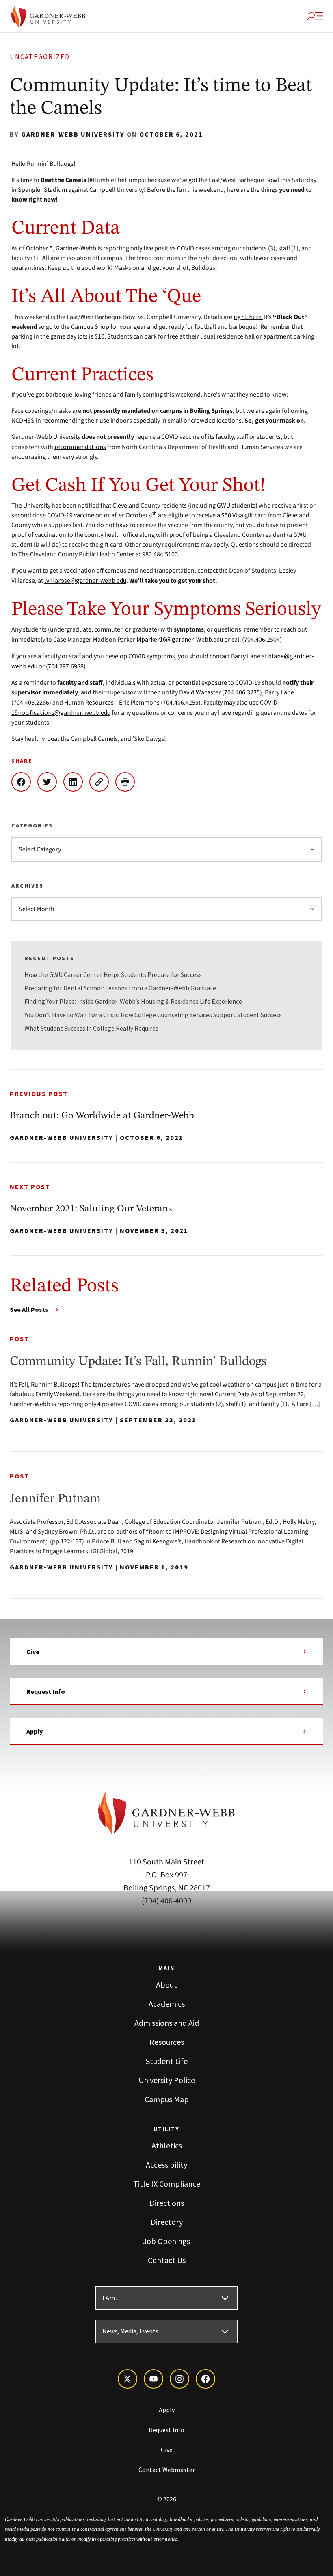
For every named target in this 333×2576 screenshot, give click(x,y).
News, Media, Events (130, 2331)
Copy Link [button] (102, 782)
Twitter (50, 782)
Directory (167, 2222)
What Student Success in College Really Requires (92, 1028)
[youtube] (154, 2379)
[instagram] (179, 2379)
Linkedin (76, 782)
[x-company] (128, 2379)
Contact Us (167, 2260)
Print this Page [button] (128, 782)
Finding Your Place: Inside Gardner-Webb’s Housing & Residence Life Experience (133, 1001)
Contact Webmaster (167, 2470)
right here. (248, 317)
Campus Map (167, 2099)
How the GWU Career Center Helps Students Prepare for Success (113, 974)
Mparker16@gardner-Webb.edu (180, 639)
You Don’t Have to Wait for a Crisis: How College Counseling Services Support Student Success (153, 1015)
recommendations (80, 447)
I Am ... (111, 2298)
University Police (167, 2080)
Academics (167, 2004)
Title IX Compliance (167, 2184)
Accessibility (166, 2165)
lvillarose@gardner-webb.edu (85, 580)
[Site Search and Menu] (315, 16)
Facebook (24, 782)
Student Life (167, 2061)
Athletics (167, 2145)
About (166, 1985)
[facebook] (205, 2379)
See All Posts (29, 1309)
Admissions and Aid (167, 2023)
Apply (35, 1731)
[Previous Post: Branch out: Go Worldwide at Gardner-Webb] (166, 1116)
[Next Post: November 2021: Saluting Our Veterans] (166, 1209)
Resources (167, 2042)
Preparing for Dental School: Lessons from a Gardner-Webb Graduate (120, 988)
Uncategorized (40, 57)
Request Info (46, 1691)
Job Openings (166, 2241)
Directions (167, 2203)
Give (33, 1652)
